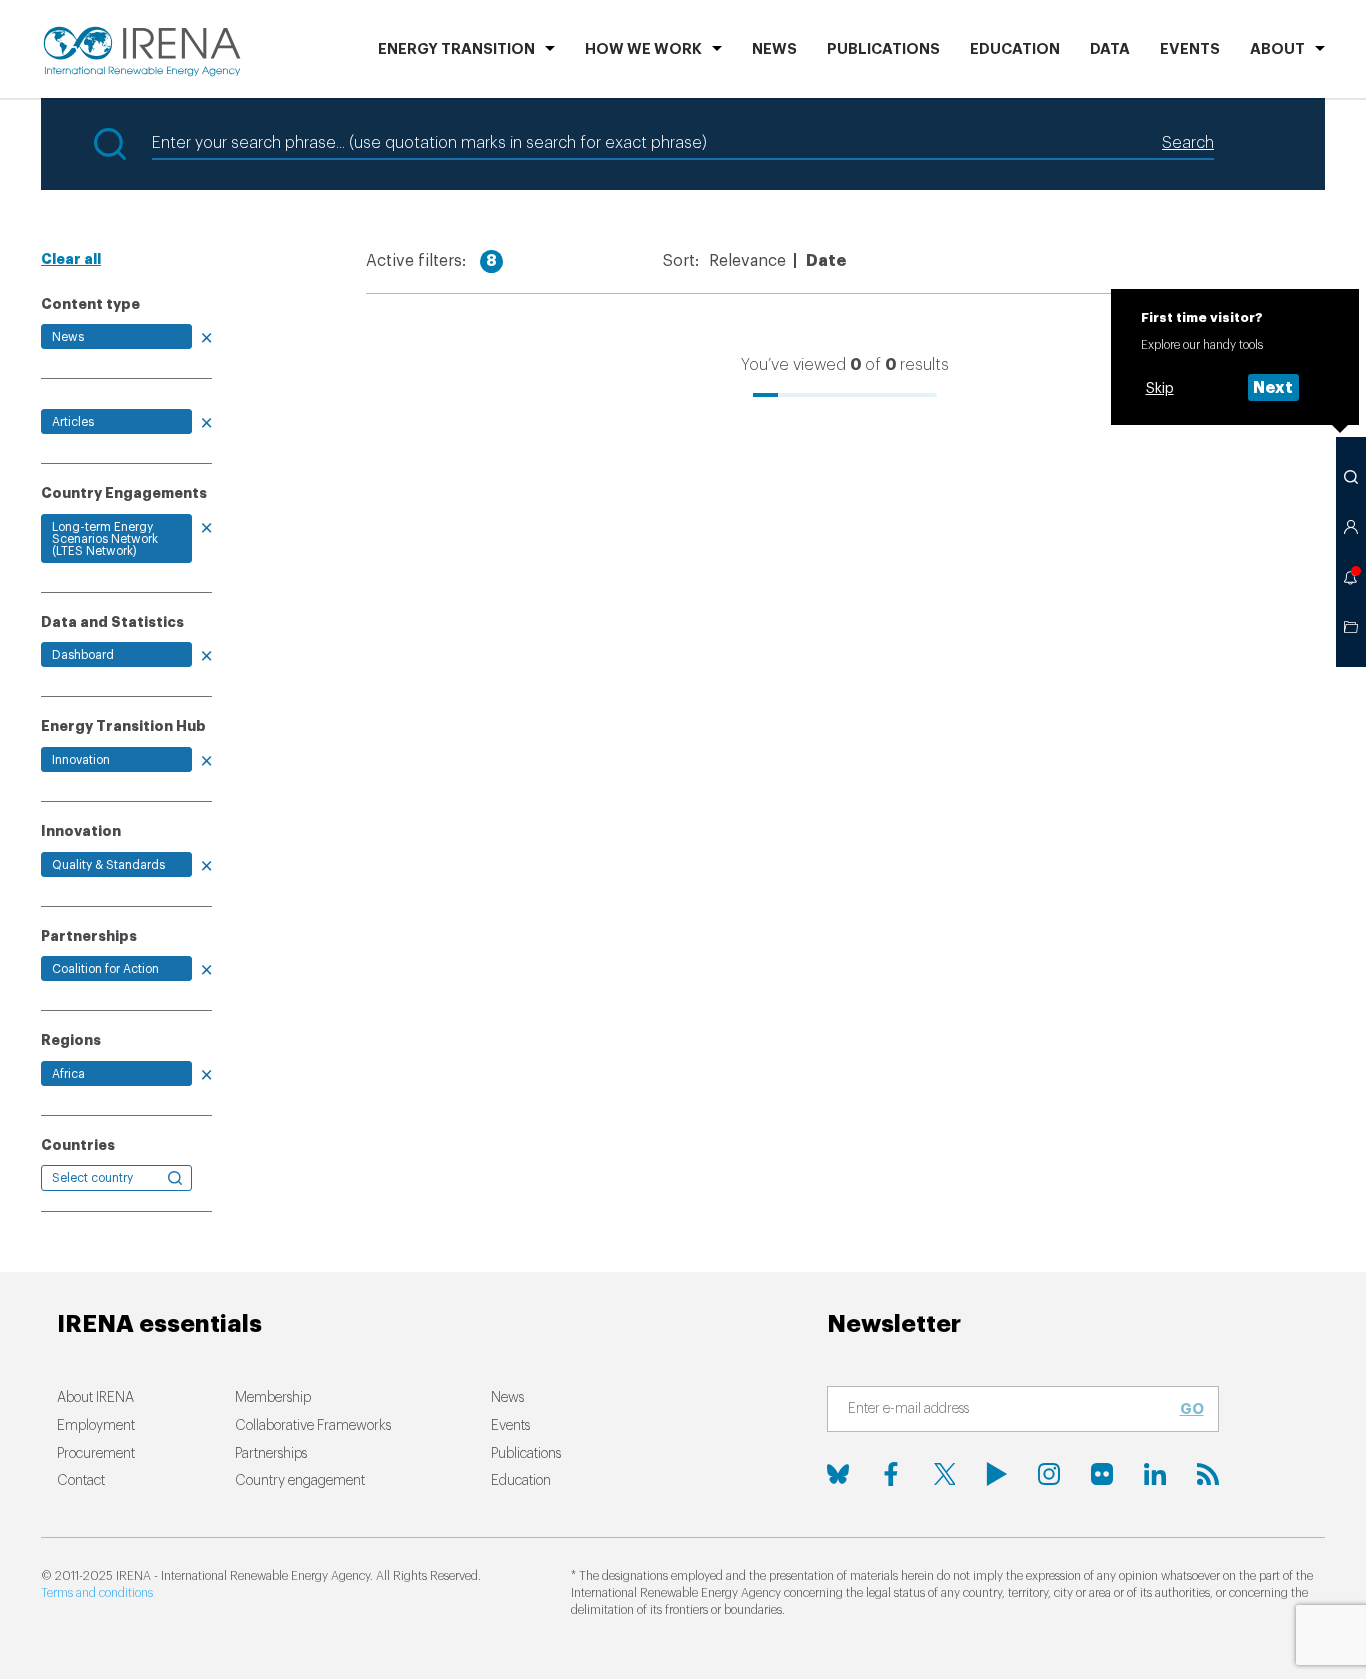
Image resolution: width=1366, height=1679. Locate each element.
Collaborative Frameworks (313, 1426)
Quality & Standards (108, 865)
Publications (526, 1454)
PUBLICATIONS (883, 49)
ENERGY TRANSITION (456, 49)
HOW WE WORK (643, 49)
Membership (273, 1398)
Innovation (81, 760)
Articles (73, 422)
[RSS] (1208, 1474)
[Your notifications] (1351, 577)
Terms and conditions (97, 1593)
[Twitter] (944, 1474)
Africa (68, 1074)
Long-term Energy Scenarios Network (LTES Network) (105, 539)
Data (1110, 49)
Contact (81, 1481)
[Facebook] (891, 1474)
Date (826, 261)
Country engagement (300, 1481)
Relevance (747, 261)
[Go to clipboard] (1351, 627)
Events (1190, 49)
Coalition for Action (105, 969)
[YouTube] (997, 1474)
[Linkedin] (1155, 1474)
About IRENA (95, 1398)
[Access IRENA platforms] (1351, 527)
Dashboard (83, 655)
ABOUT (1277, 49)
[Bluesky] (838, 1474)
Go (1192, 1409)
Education (1015, 49)
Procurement (96, 1454)
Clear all (71, 259)
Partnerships (271, 1454)
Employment (96, 1426)
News (774, 49)
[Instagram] (1049, 1474)
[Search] (1351, 477)
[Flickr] (1102, 1474)
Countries (78, 1145)
